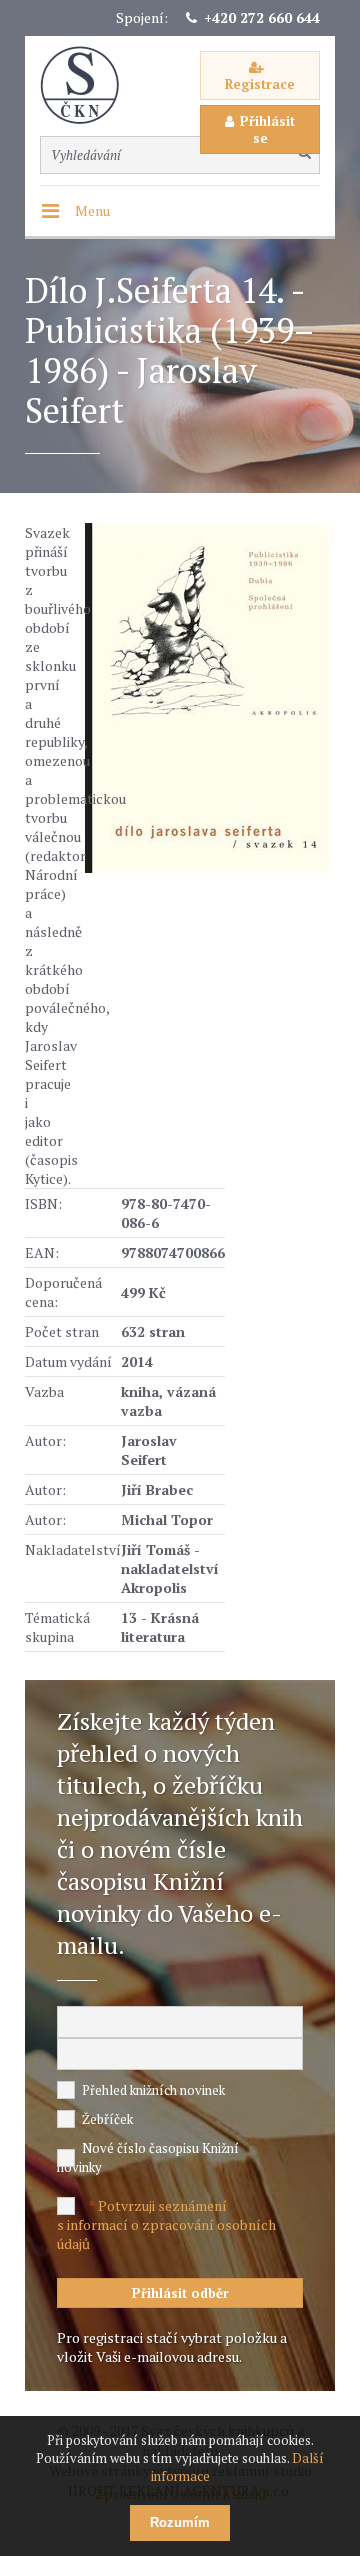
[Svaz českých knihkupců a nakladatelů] (90, 85)
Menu (92, 210)
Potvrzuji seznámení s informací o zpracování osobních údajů (166, 2224)
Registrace (260, 84)
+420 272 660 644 (262, 17)
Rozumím (180, 2522)
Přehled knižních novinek (153, 2090)
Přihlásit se (267, 129)
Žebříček (107, 2119)
